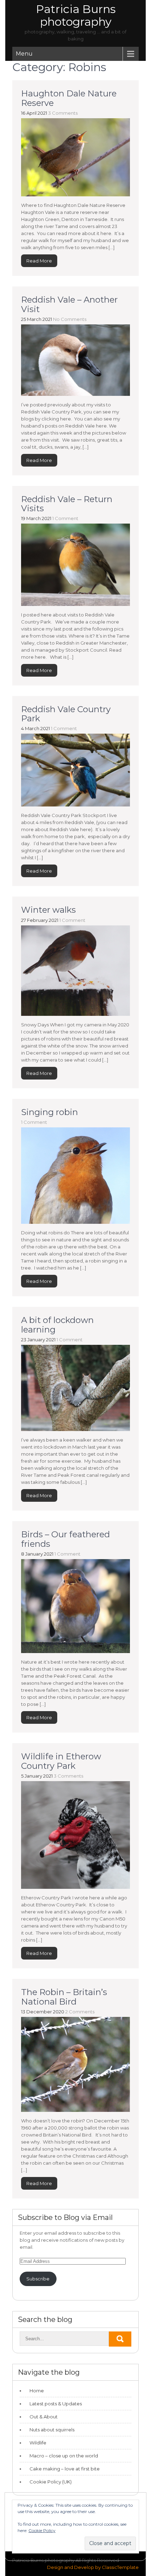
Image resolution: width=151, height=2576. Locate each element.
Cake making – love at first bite (65, 2469)
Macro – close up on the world (64, 2456)
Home (37, 2391)
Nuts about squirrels (52, 2430)
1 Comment (65, 518)
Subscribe (38, 2279)
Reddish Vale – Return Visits (67, 504)
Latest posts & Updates (56, 2404)
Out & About (44, 2417)
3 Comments (63, 113)
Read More (39, 261)
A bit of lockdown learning (57, 1325)
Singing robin (50, 1112)
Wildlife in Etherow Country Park (61, 1761)
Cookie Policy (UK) (51, 2482)
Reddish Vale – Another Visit (69, 304)
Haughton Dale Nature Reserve (69, 98)
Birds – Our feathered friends (65, 1539)
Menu (24, 54)
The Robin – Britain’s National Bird (64, 1997)
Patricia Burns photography (76, 15)
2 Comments (80, 2012)
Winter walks (48, 910)
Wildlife (38, 2443)
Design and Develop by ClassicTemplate (93, 2567)
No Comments (70, 319)
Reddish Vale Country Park (66, 714)
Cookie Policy (42, 2530)
